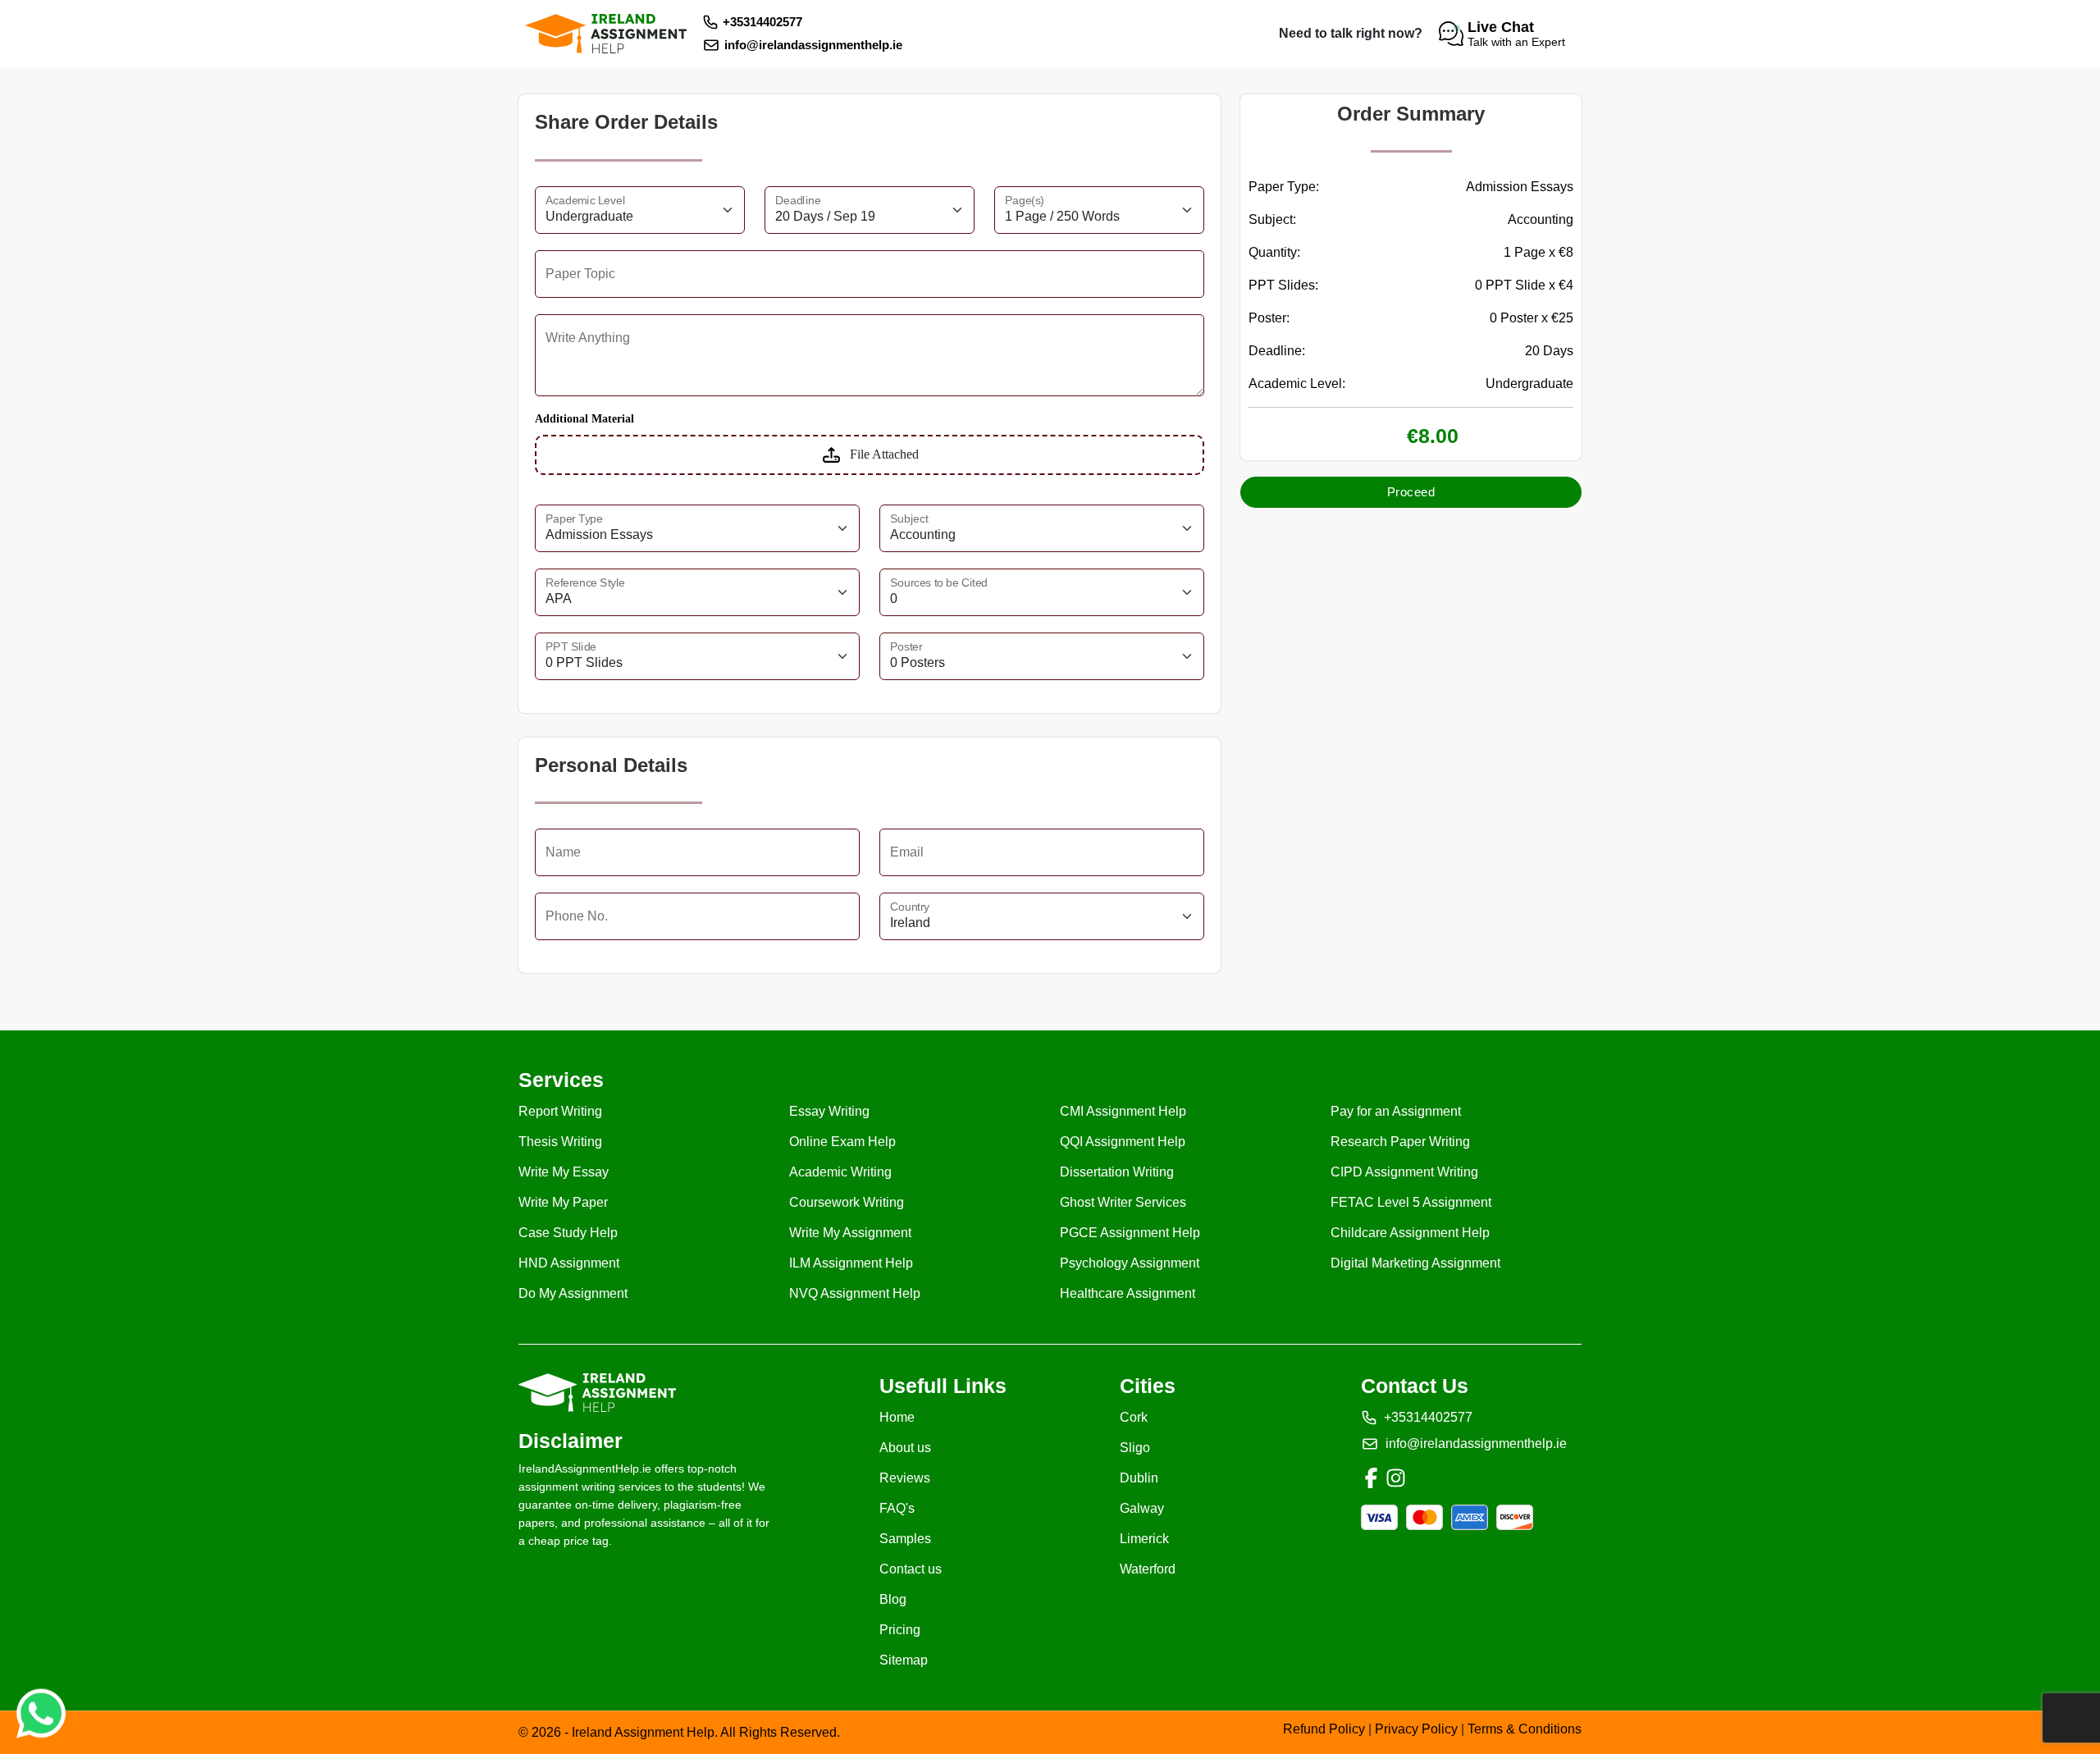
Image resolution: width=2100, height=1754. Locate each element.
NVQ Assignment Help (855, 1293)
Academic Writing (840, 1172)
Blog (893, 1599)
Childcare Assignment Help (1410, 1233)
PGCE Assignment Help (1130, 1233)
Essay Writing (829, 1111)
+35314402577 (762, 22)
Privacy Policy (1418, 1729)
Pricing (900, 1630)
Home (897, 1417)
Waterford (1148, 1569)
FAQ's (897, 1508)
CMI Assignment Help (1123, 1111)
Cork (1134, 1417)
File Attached (884, 454)
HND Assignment (569, 1263)
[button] (1504, 34)
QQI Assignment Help (1123, 1142)
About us (905, 1448)
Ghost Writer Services (1123, 1202)
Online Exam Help (842, 1142)
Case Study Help (568, 1233)
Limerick (1144, 1539)
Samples (905, 1539)
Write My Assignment (850, 1233)
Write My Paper (563, 1202)
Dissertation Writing (1117, 1172)
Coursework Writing (847, 1202)
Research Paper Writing (1400, 1142)
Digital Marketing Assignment (1415, 1263)
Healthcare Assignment (1128, 1293)
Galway (1142, 1508)
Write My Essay (564, 1172)
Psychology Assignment (1130, 1263)
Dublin (1139, 1478)
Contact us (911, 1569)
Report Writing (560, 1111)
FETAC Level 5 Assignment (1411, 1202)
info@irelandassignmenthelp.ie (813, 45)
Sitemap (904, 1660)
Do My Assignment (573, 1293)
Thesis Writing (560, 1142)
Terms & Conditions (1525, 1729)
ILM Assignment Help (851, 1263)
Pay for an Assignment (1396, 1111)
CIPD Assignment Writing (1404, 1172)
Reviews (905, 1478)
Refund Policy (1326, 1729)
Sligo (1135, 1448)
